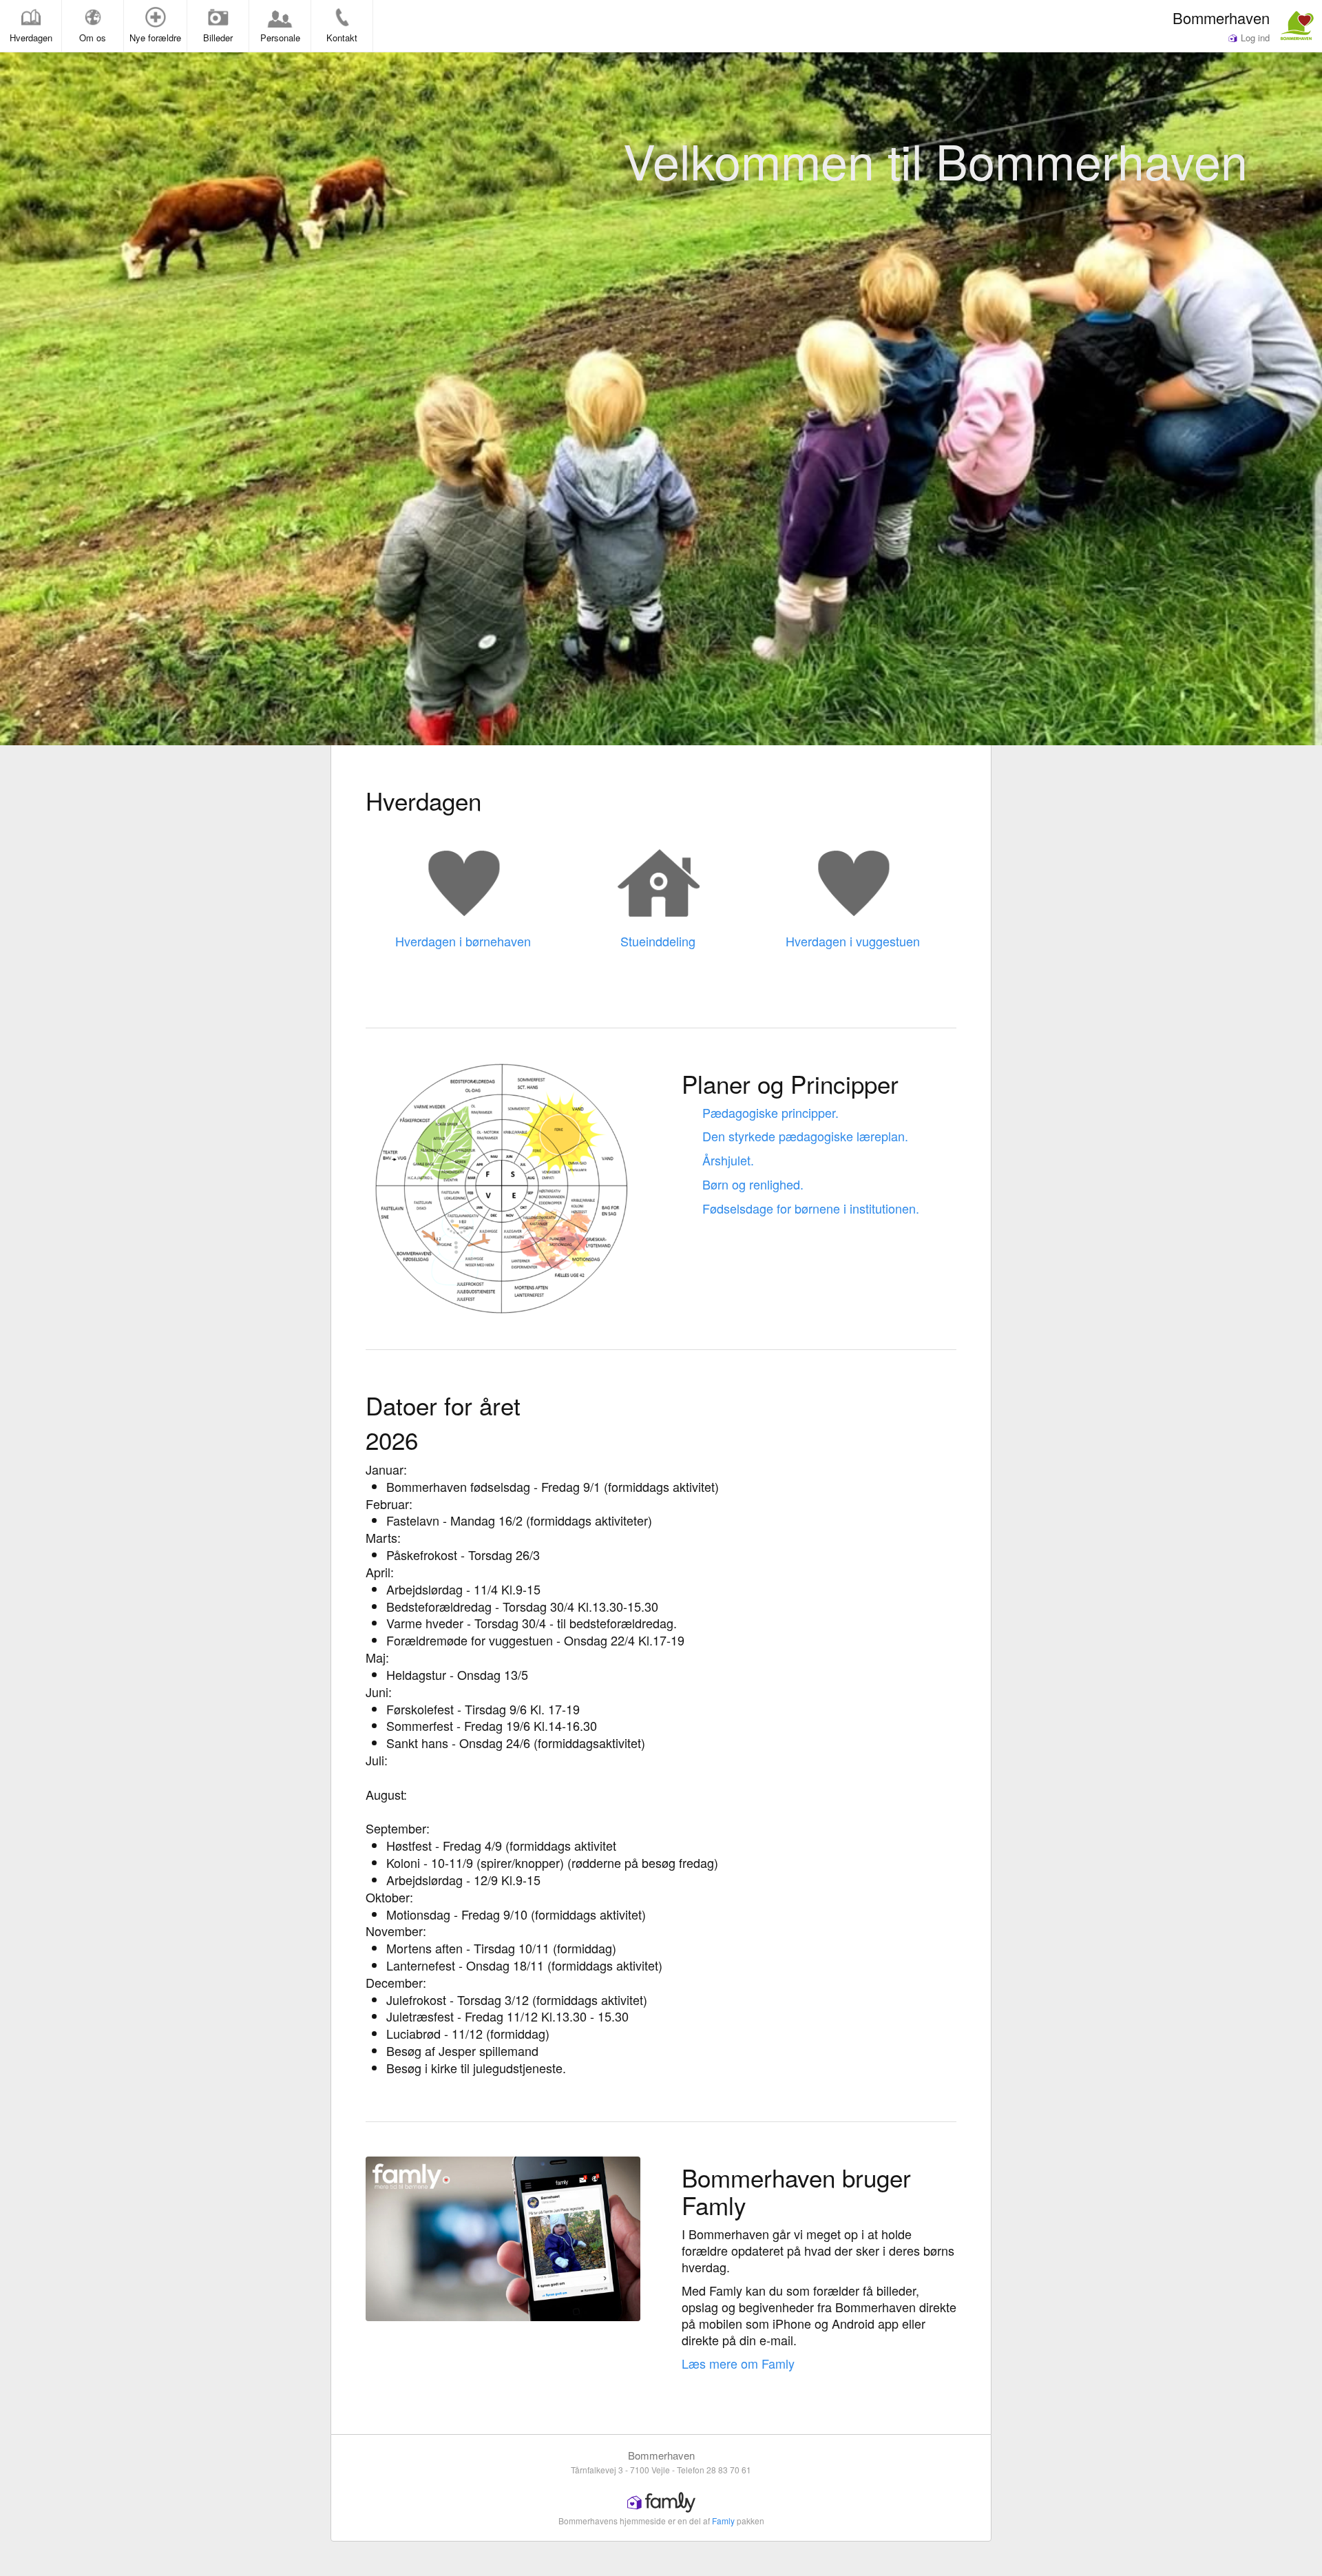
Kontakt (342, 38)
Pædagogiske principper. (770, 1112)
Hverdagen (31, 38)
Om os (93, 38)
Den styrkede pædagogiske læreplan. (805, 1136)
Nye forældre (155, 38)
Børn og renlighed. (753, 1184)
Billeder (218, 38)
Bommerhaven (1221, 17)
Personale (280, 38)
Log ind (1254, 38)
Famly (723, 2521)
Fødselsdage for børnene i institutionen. (811, 1208)
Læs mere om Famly (738, 2363)
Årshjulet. (728, 1160)
